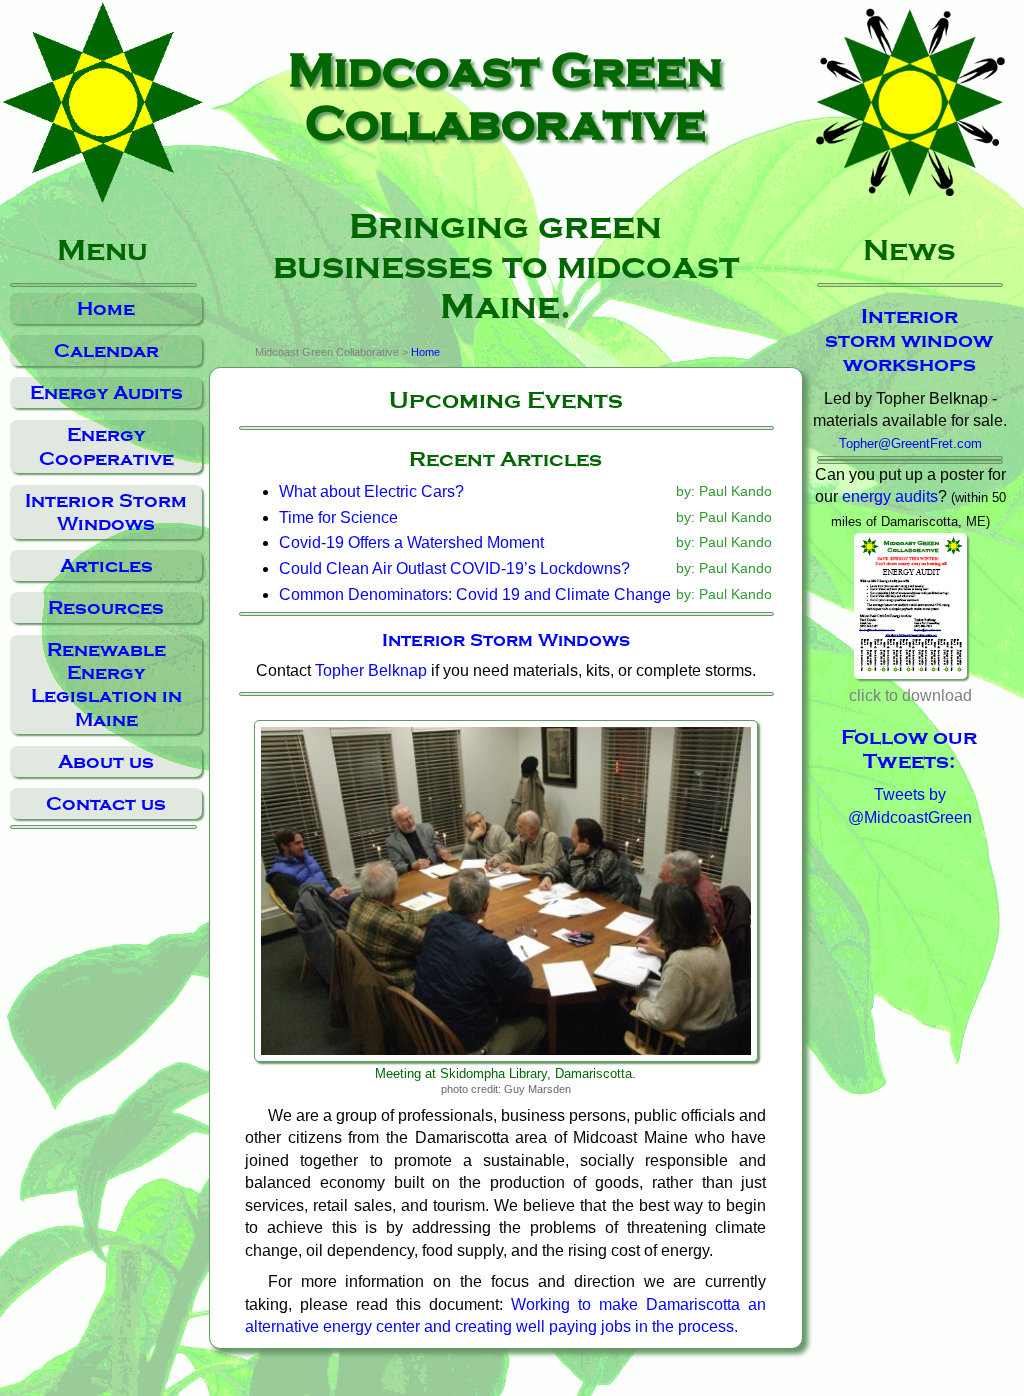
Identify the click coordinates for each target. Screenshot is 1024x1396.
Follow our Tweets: (909, 749)
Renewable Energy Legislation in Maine (106, 684)
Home (106, 308)
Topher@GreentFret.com (910, 443)
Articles (106, 565)
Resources (106, 607)
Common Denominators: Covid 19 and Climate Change (475, 594)
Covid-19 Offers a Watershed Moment (411, 542)
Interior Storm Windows (106, 512)
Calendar (106, 350)
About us (106, 761)
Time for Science (338, 517)
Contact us (106, 803)
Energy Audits (106, 392)
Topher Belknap (371, 670)
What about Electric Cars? (371, 491)
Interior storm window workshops (909, 340)
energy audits (890, 496)
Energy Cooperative (106, 446)
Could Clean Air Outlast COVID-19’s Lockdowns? (454, 568)
